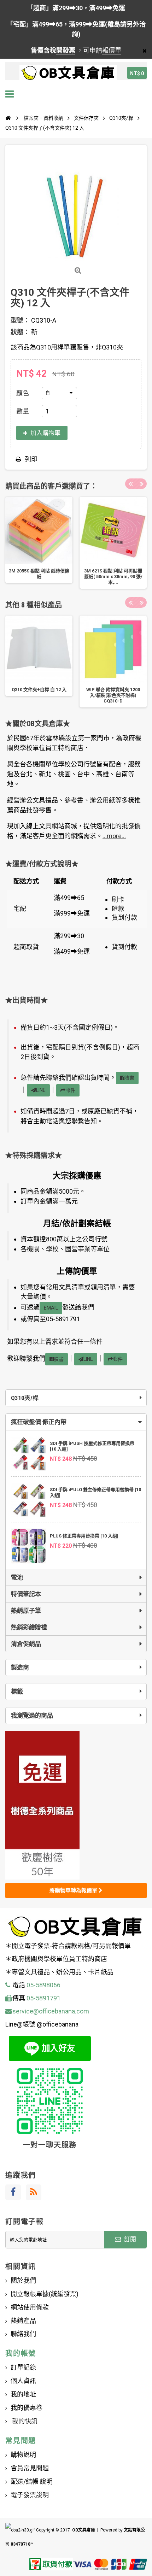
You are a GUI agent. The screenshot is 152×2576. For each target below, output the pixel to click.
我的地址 (23, 2394)
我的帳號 (21, 2353)
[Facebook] (13, 2192)
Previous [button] (130, 484)
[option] (39, 540)
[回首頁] (8, 118)
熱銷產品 (23, 2321)
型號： (20, 320)
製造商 (20, 1668)
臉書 (129, 1078)
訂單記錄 (23, 2367)
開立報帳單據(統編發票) (45, 2294)
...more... (114, 836)
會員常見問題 (30, 2468)
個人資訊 (23, 2381)
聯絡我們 (23, 2334)
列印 (31, 459)
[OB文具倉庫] (68, 73)
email (51, 1308)
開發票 (66, 50)
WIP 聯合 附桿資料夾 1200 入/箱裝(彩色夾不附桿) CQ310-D (113, 695)
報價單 (112, 50)
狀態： (20, 332)
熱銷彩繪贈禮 (29, 1627)
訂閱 (129, 2239)
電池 (17, 1577)
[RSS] (34, 2192)
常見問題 (21, 2441)
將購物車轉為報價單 (74, 1890)
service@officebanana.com (51, 2011)
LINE (41, 1090)
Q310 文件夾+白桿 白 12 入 (39, 690)
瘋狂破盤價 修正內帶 (39, 1422)
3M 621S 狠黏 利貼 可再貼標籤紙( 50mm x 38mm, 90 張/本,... (113, 577)
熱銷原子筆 (26, 1611)
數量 (23, 411)
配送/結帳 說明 (32, 2481)
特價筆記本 (26, 1594)
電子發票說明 (30, 2495)
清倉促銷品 (26, 1644)
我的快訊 (24, 2421)
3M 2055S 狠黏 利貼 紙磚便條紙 (39, 574)
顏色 (23, 393)
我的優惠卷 (27, 2408)
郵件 (70, 1090)
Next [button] (141, 484)
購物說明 (23, 2455)
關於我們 (23, 2280)
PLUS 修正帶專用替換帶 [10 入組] (84, 1536)
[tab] (76, 1422)
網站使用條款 (30, 2307)
